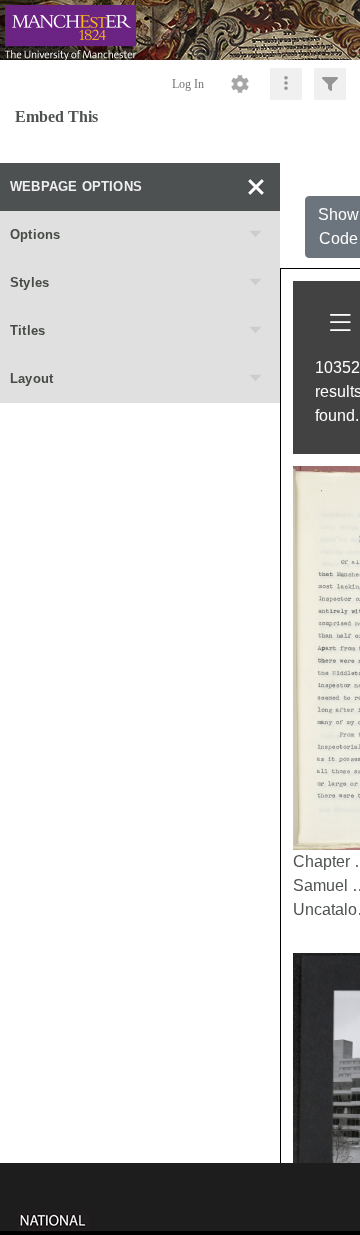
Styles (29, 282)
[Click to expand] (330, 84)
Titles (27, 330)
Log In (188, 84)
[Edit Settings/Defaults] (240, 84)
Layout (31, 378)
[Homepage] (180, 30)
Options (35, 234)
